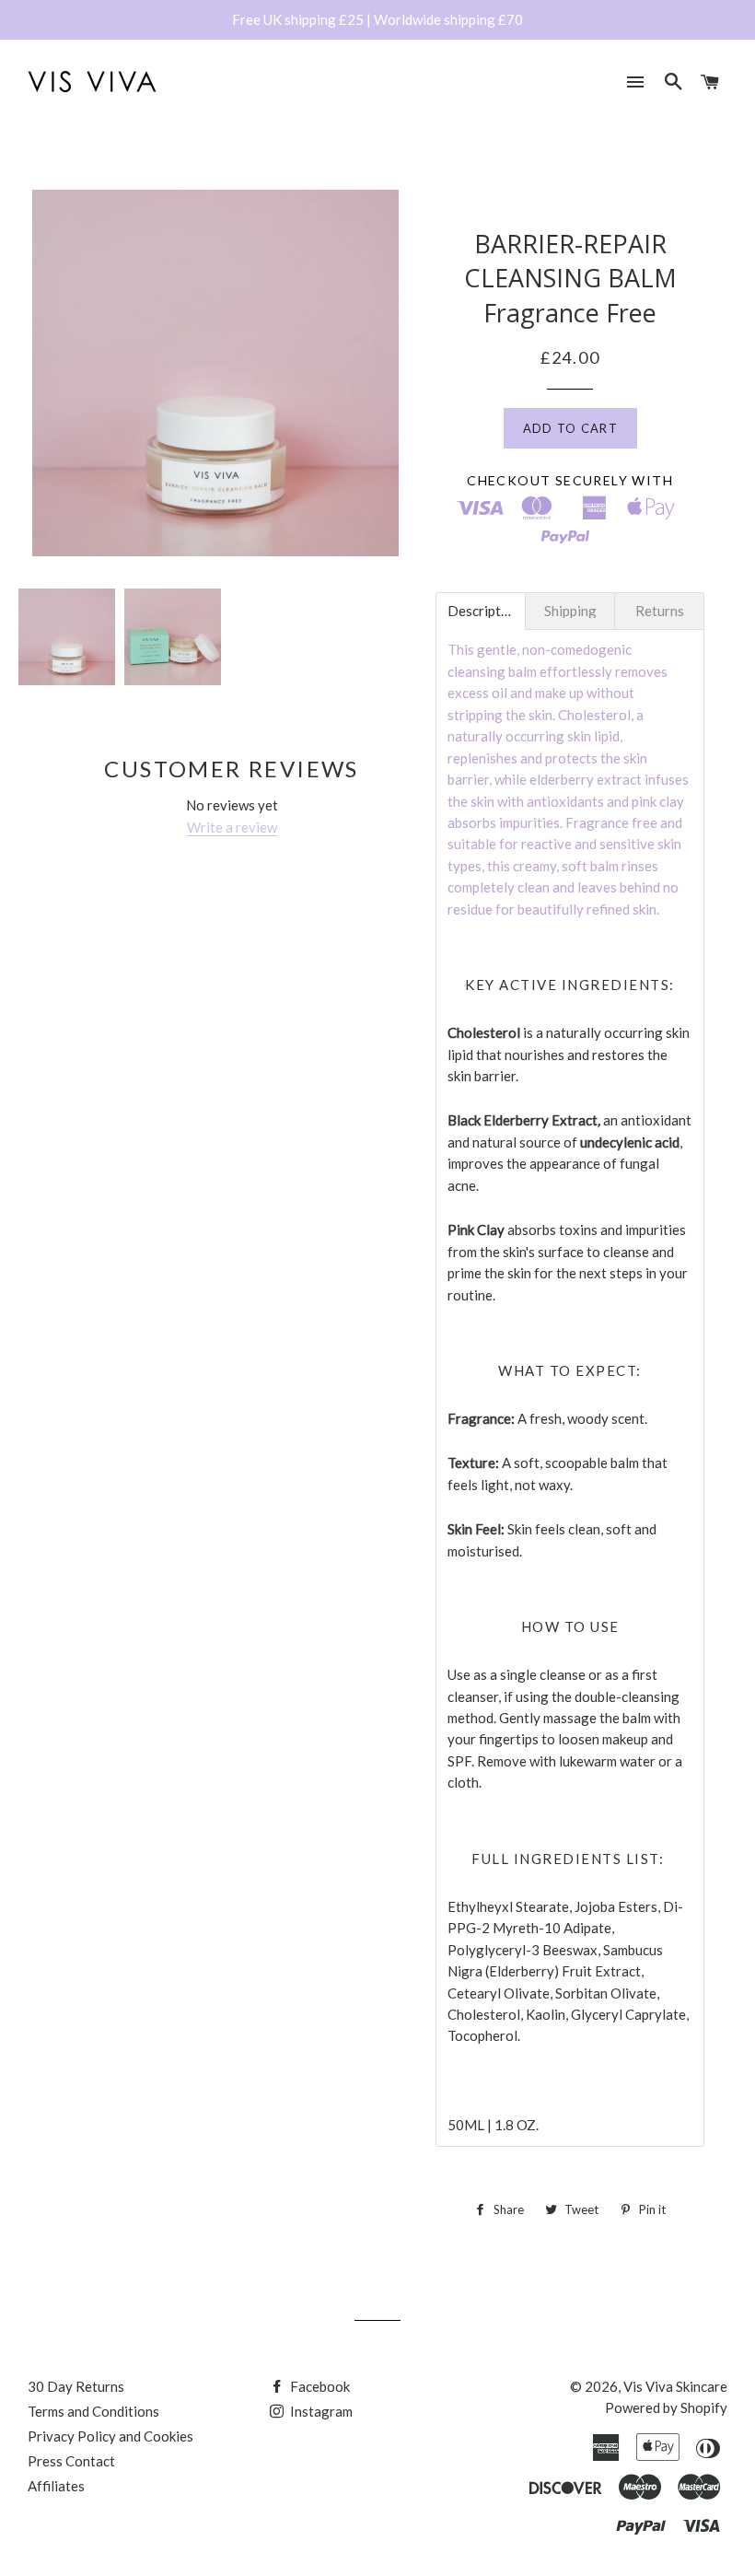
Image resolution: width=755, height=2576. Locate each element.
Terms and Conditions (93, 2411)
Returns (660, 611)
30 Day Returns (76, 2386)
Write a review (232, 827)
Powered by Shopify (666, 2407)
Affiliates (56, 2486)
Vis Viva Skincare (675, 2386)
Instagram (320, 2411)
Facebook (319, 2386)
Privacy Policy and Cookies (110, 2436)
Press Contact (71, 2461)
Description (481, 611)
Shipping (570, 611)
